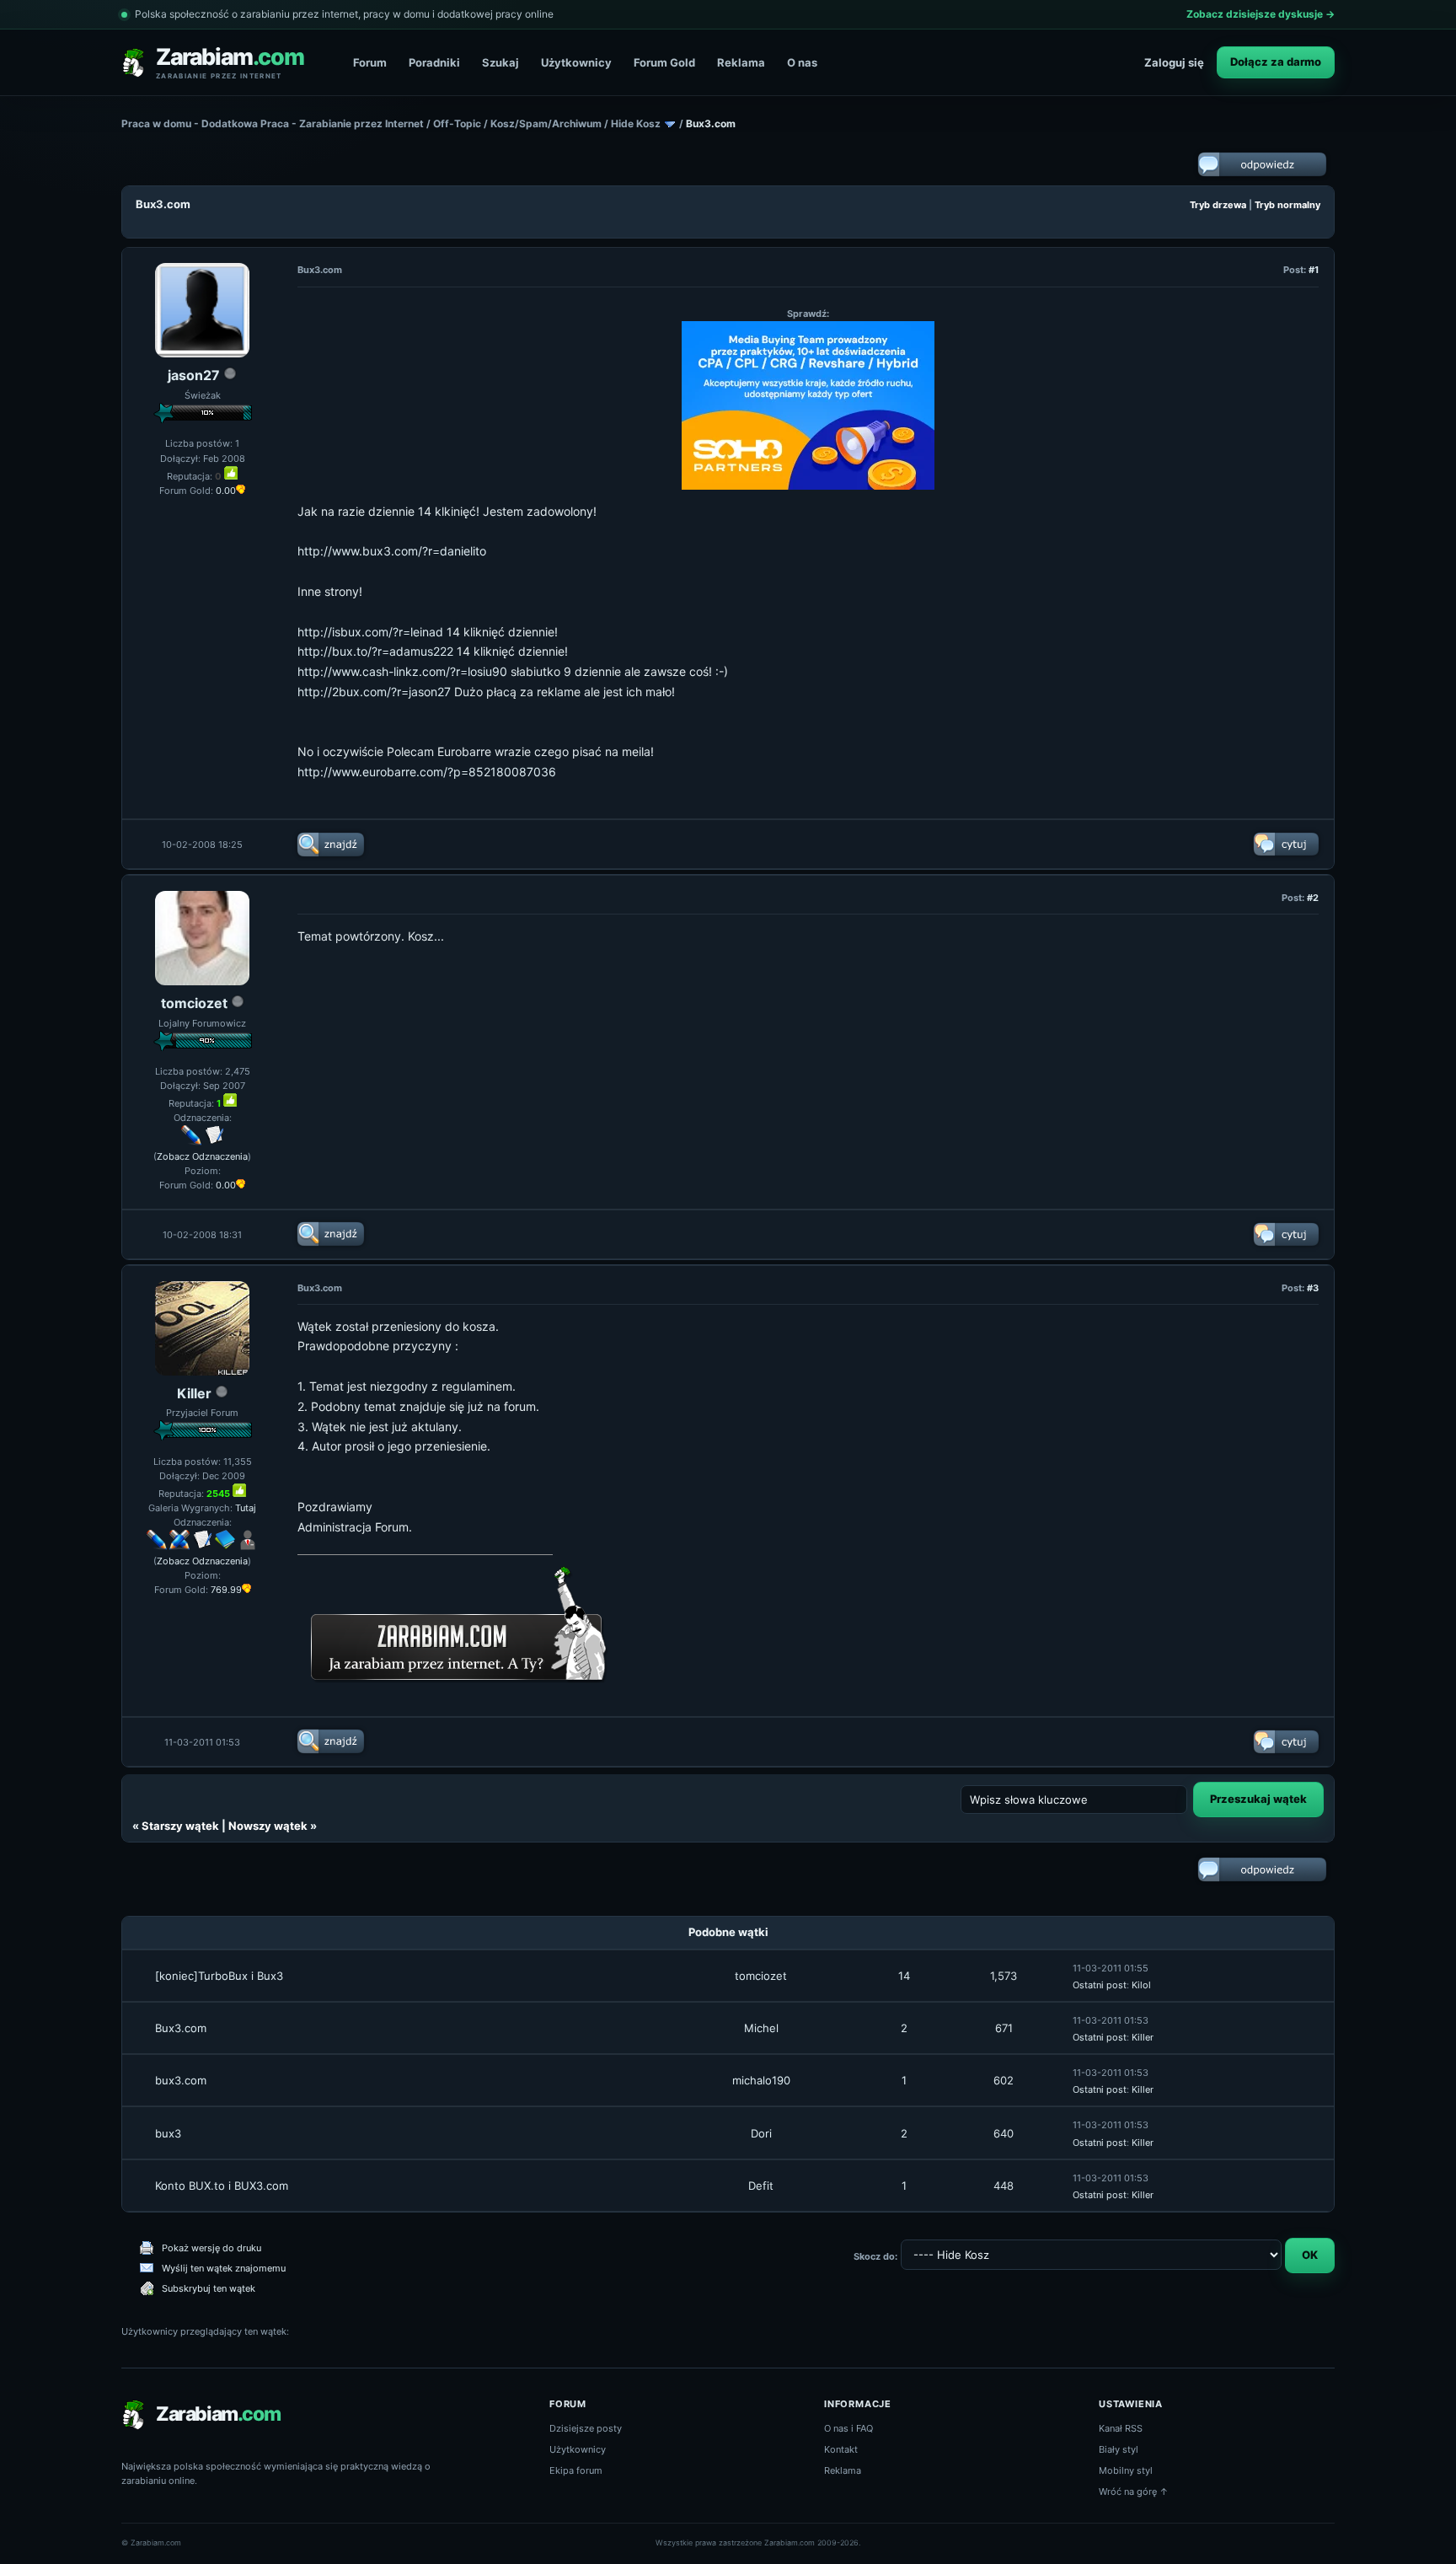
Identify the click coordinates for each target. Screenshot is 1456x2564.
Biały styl (1119, 2449)
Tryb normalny (1287, 205)
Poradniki (434, 62)
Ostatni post (1100, 1985)
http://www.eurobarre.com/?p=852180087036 (427, 772)
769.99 (226, 1590)
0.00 (226, 491)
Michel (761, 2028)
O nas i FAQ (848, 2428)
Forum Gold (664, 62)
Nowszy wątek (268, 1826)
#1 (1314, 270)
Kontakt (841, 2449)
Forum (370, 62)
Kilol (1141, 1985)
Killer (194, 1393)
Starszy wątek (180, 1826)
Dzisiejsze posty (586, 2428)
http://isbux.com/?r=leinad (370, 632)
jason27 (194, 375)
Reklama (741, 62)
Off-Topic (457, 123)
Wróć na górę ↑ (1134, 2492)
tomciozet (194, 1003)
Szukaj (500, 62)
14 (904, 1976)
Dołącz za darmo (1276, 62)
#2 (1313, 898)
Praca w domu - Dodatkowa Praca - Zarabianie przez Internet (273, 123)
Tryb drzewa (1218, 205)
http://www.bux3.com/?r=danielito (392, 551)
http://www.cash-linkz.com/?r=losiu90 (402, 671)
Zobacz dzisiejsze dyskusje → (1261, 14)
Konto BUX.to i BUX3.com (222, 2186)
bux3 (168, 2133)
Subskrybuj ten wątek (209, 2288)
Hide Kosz (636, 123)
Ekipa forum (576, 2470)
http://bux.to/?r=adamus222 (375, 651)
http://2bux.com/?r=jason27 (374, 692)
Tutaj (246, 1508)
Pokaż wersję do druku (211, 2248)
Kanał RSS (1121, 2428)
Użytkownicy (576, 62)
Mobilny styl (1126, 2470)
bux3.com (181, 2080)
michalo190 (761, 2080)
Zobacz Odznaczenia (202, 1156)
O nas (802, 62)
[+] (231, 473)
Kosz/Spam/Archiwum (546, 123)
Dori (761, 2133)
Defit (761, 2186)
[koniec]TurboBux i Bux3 (219, 1976)
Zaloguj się (1174, 62)
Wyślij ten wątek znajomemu (224, 2268)
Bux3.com (181, 2028)
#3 (1313, 1288)
